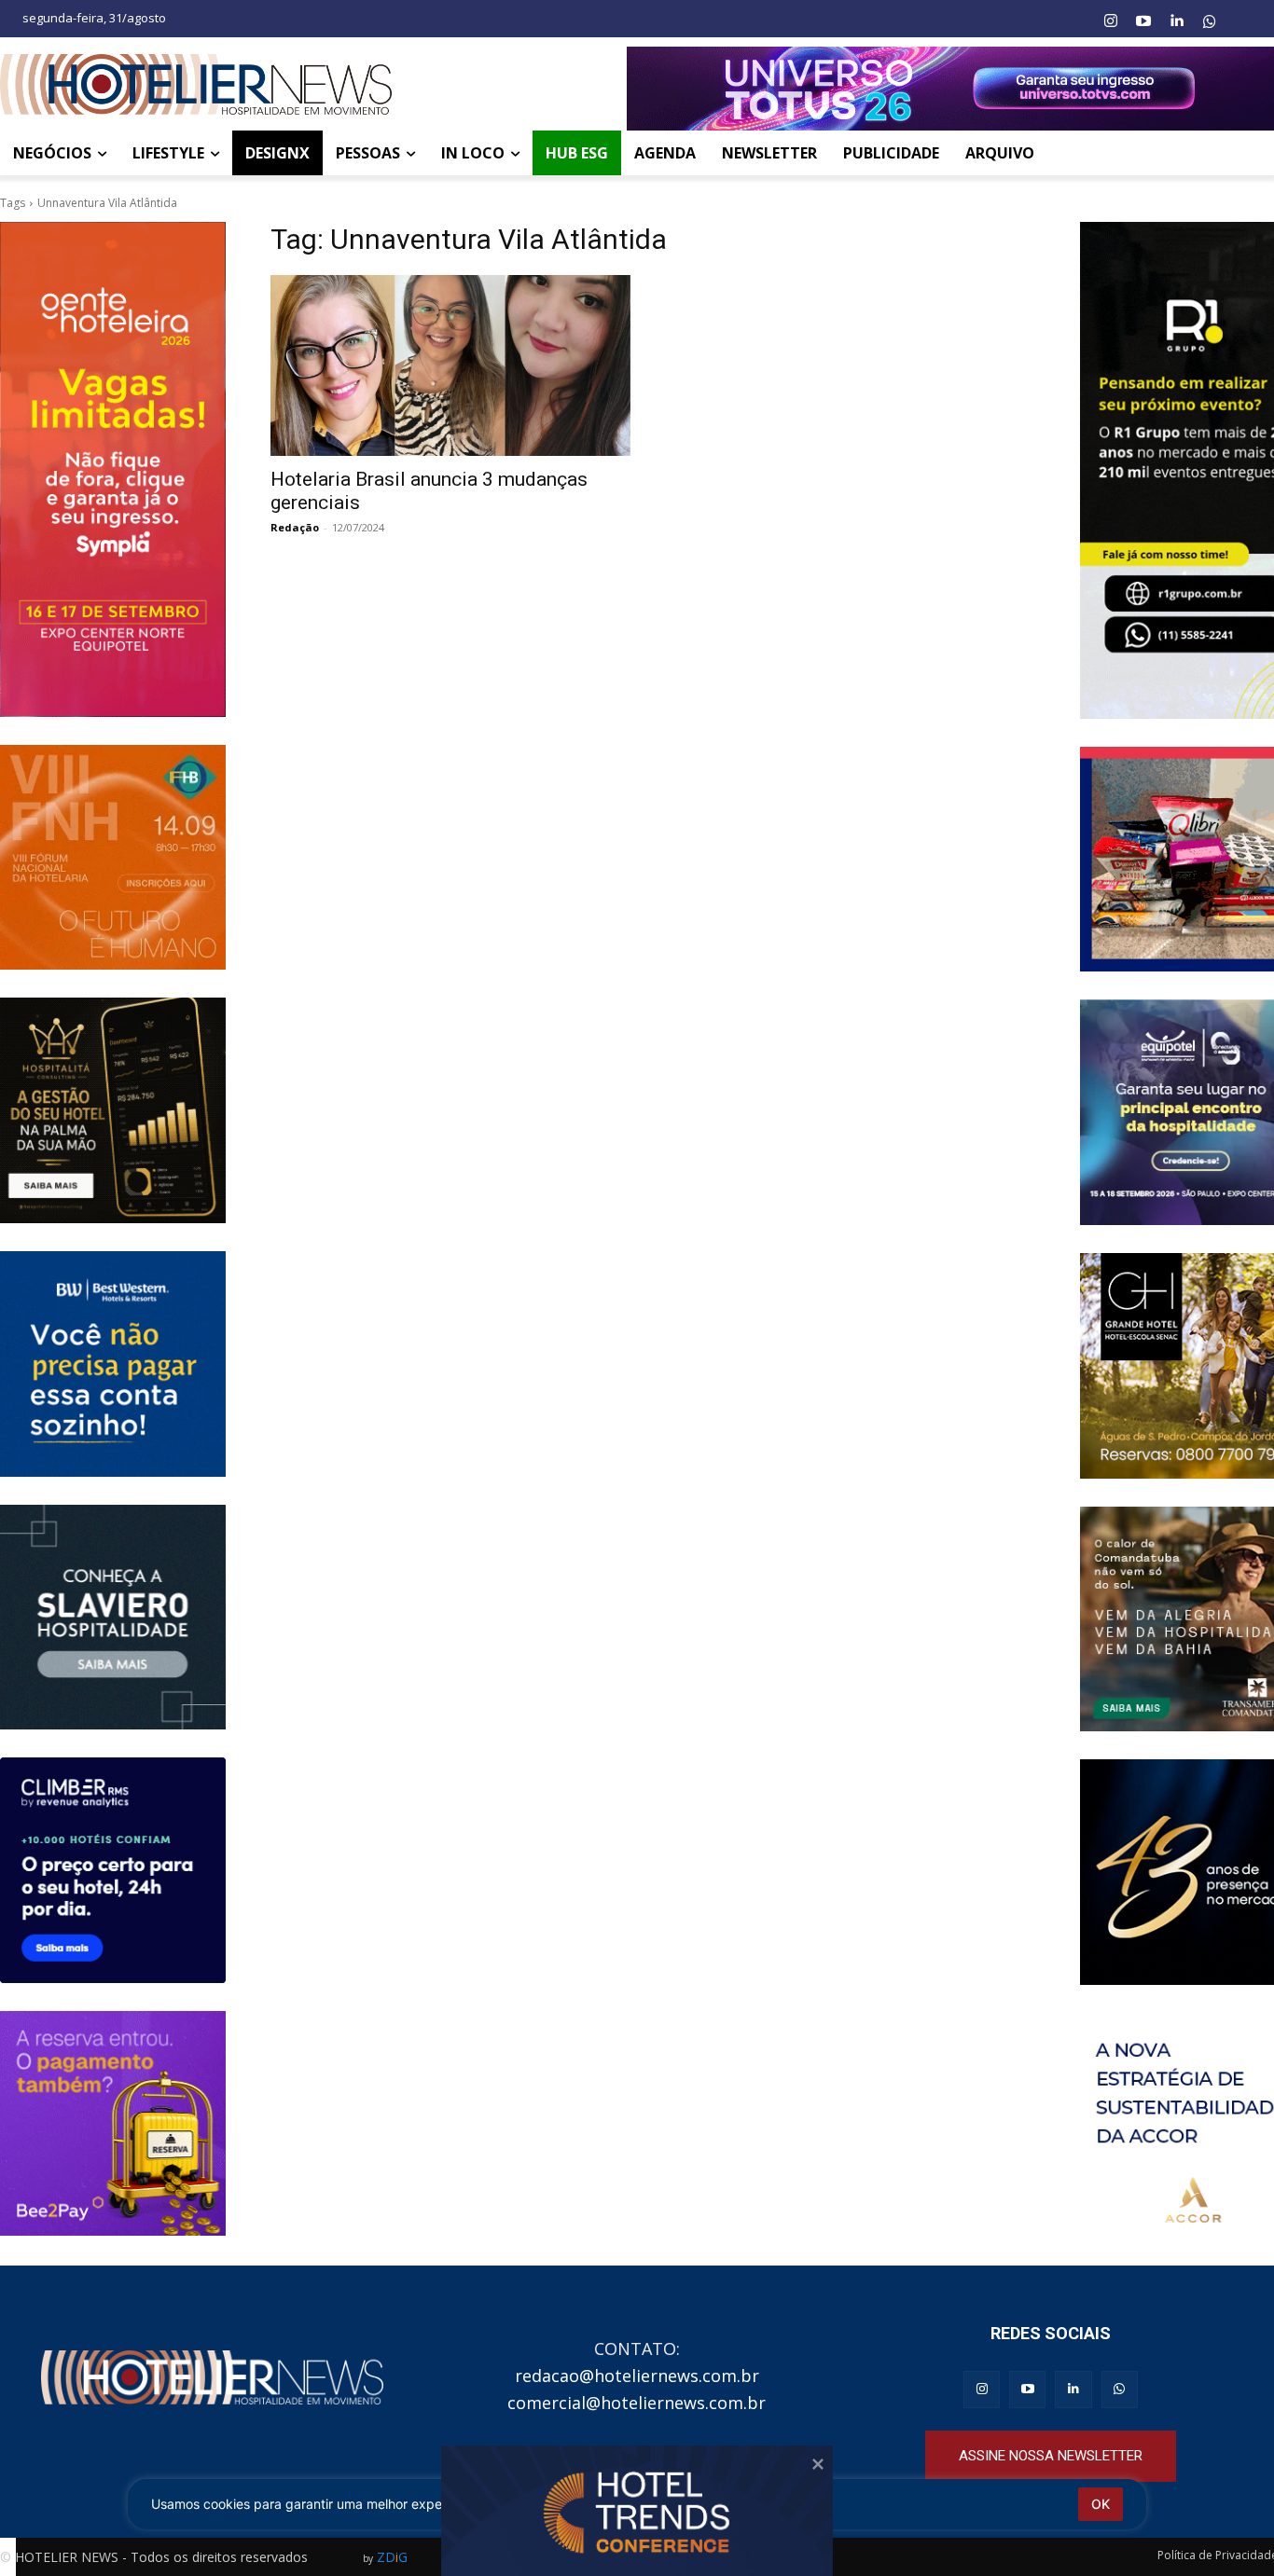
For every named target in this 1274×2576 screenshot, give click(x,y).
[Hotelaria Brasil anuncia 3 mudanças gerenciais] (450, 365)
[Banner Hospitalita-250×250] (113, 1110)
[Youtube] (1143, 21)
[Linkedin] (1176, 21)
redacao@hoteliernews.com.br (637, 2376)
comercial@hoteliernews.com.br (637, 2403)
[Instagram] (1110, 21)
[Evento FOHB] (113, 858)
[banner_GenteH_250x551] (113, 469)
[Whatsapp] (1210, 21)
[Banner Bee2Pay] (113, 2124)
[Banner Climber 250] (113, 1870)
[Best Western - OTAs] (113, 1364)
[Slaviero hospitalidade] (113, 1618)
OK (1101, 2504)
